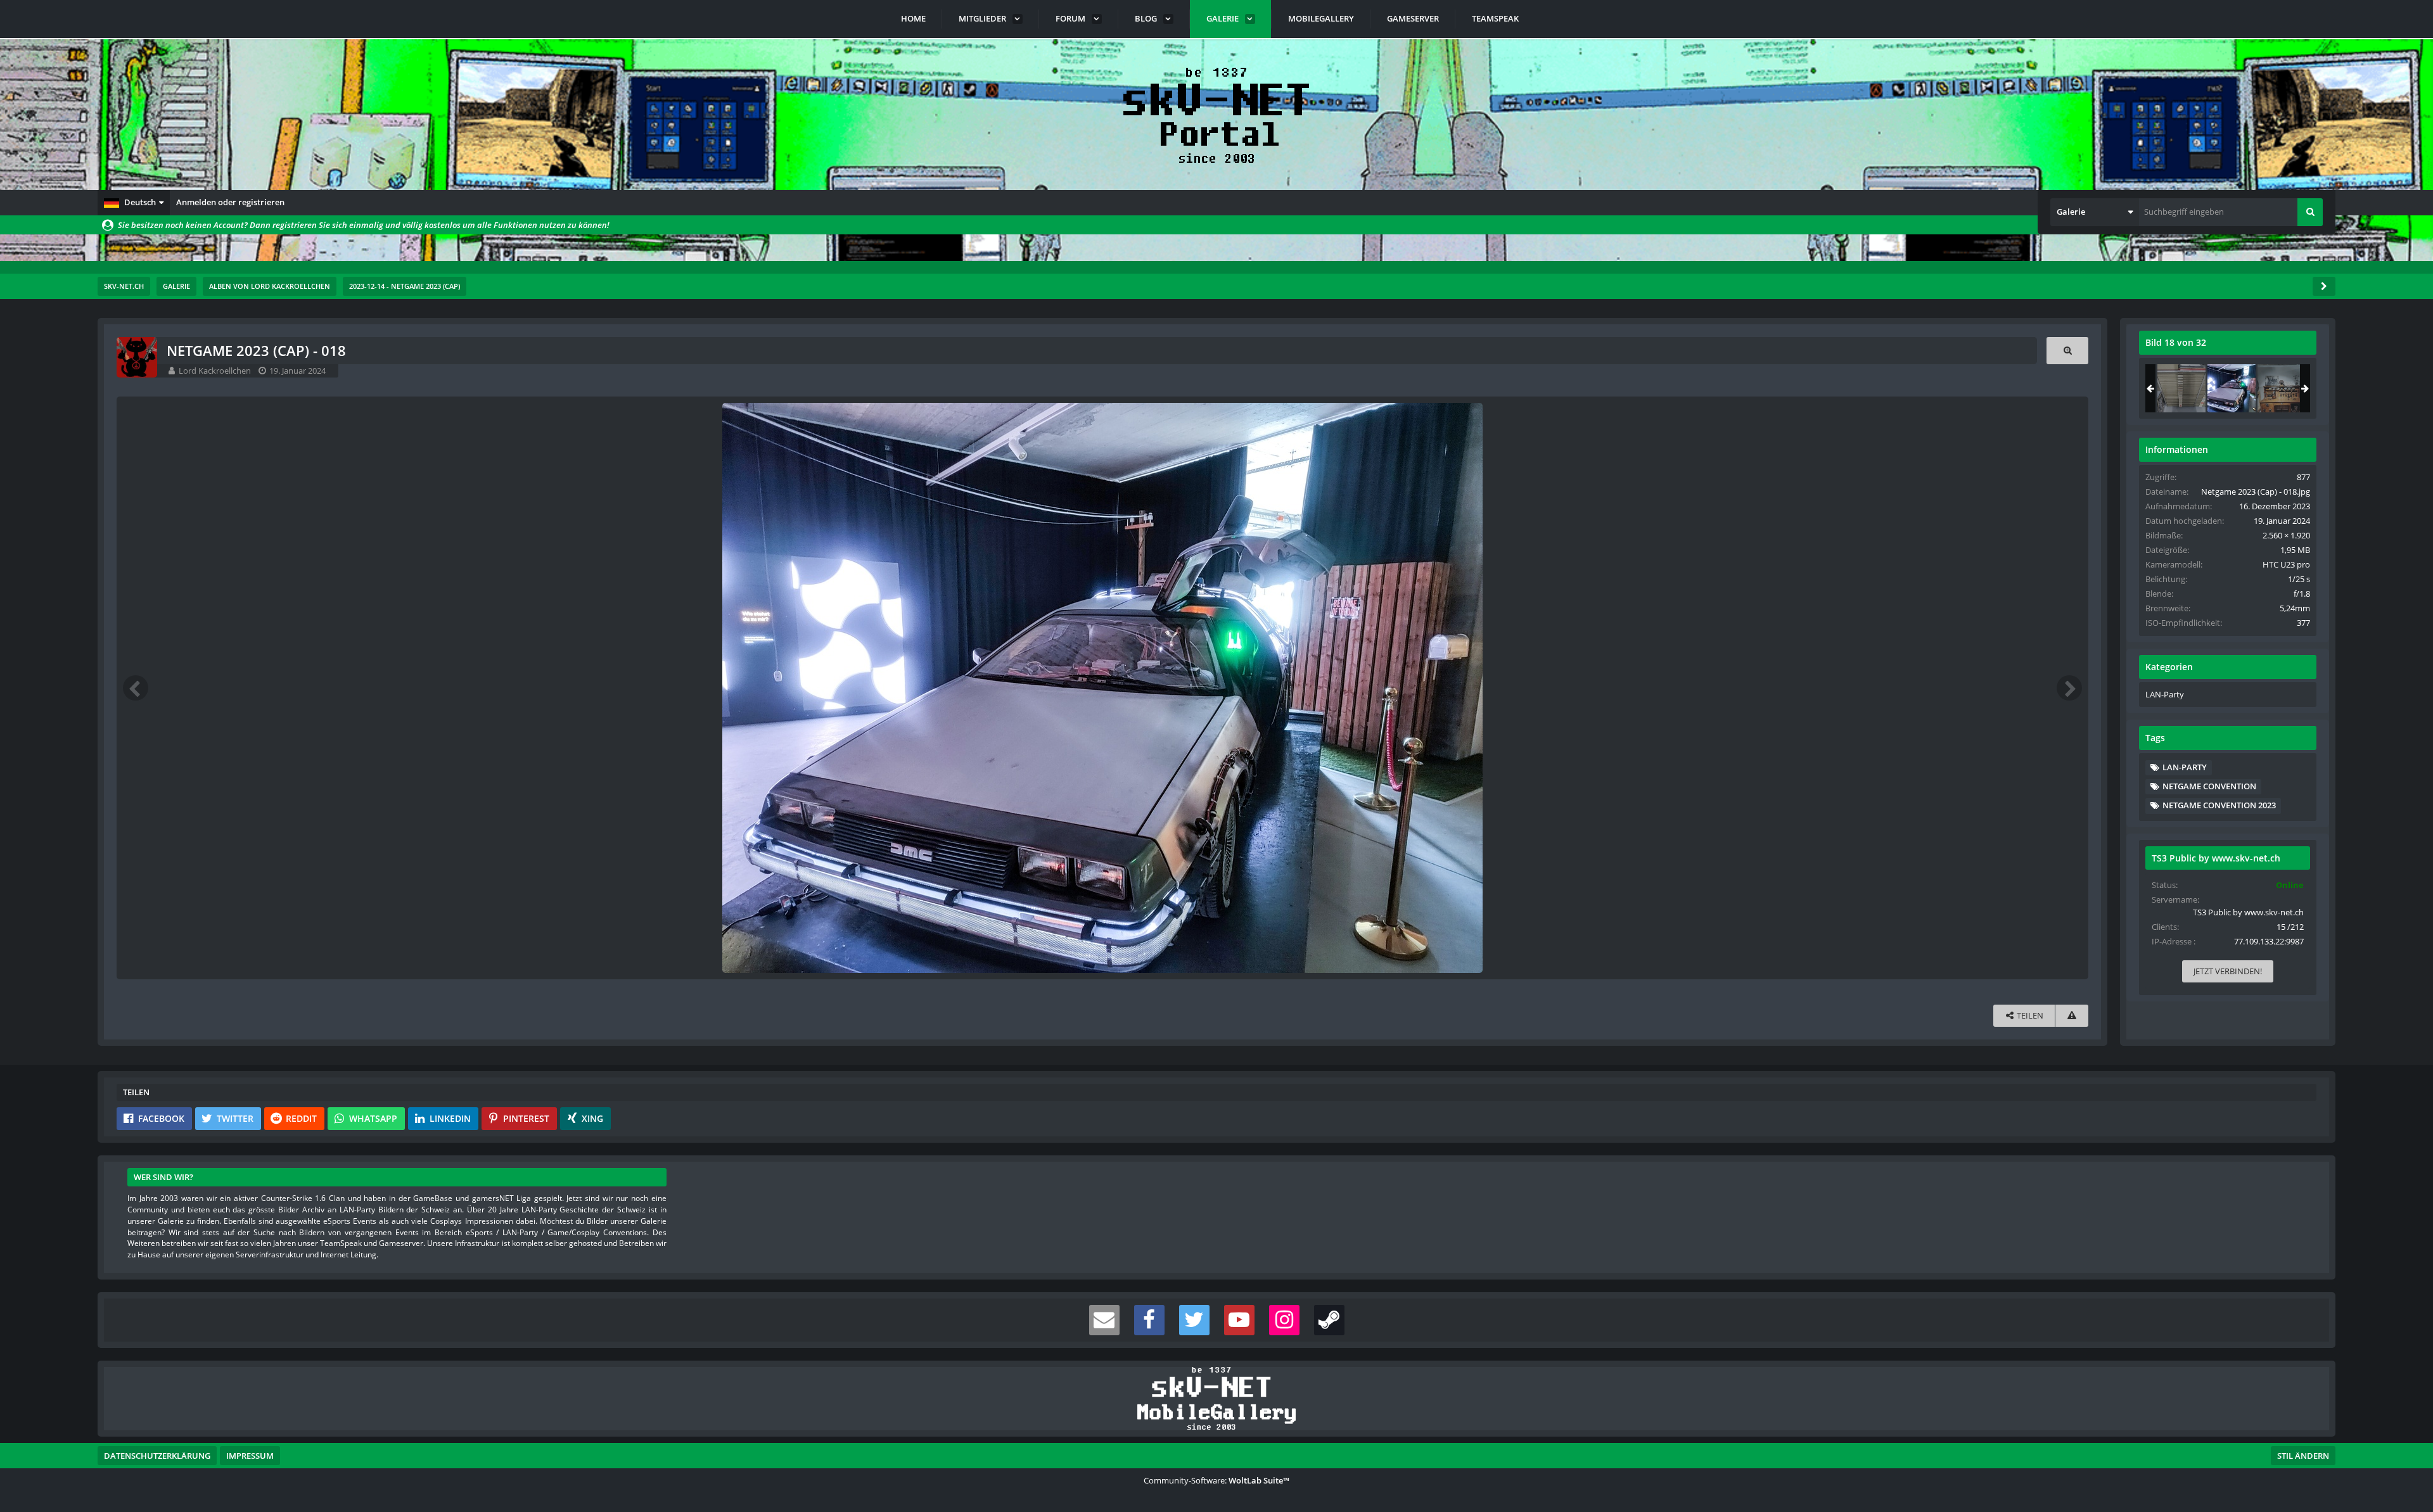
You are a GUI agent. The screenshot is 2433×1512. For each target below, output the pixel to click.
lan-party (2185, 767)
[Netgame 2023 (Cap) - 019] (2282, 388)
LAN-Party (2165, 694)
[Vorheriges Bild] (136, 688)
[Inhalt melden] (2072, 1016)
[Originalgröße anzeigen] (2067, 351)
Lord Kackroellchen (215, 371)
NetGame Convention (2209, 786)
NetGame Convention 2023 (2219, 805)
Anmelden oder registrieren (230, 202)
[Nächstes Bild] (2069, 688)
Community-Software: (1216, 1480)
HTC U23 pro (2286, 564)
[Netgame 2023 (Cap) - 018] (2232, 388)
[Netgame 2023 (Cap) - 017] (2181, 388)
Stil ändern (2303, 1456)
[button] (134, 203)
